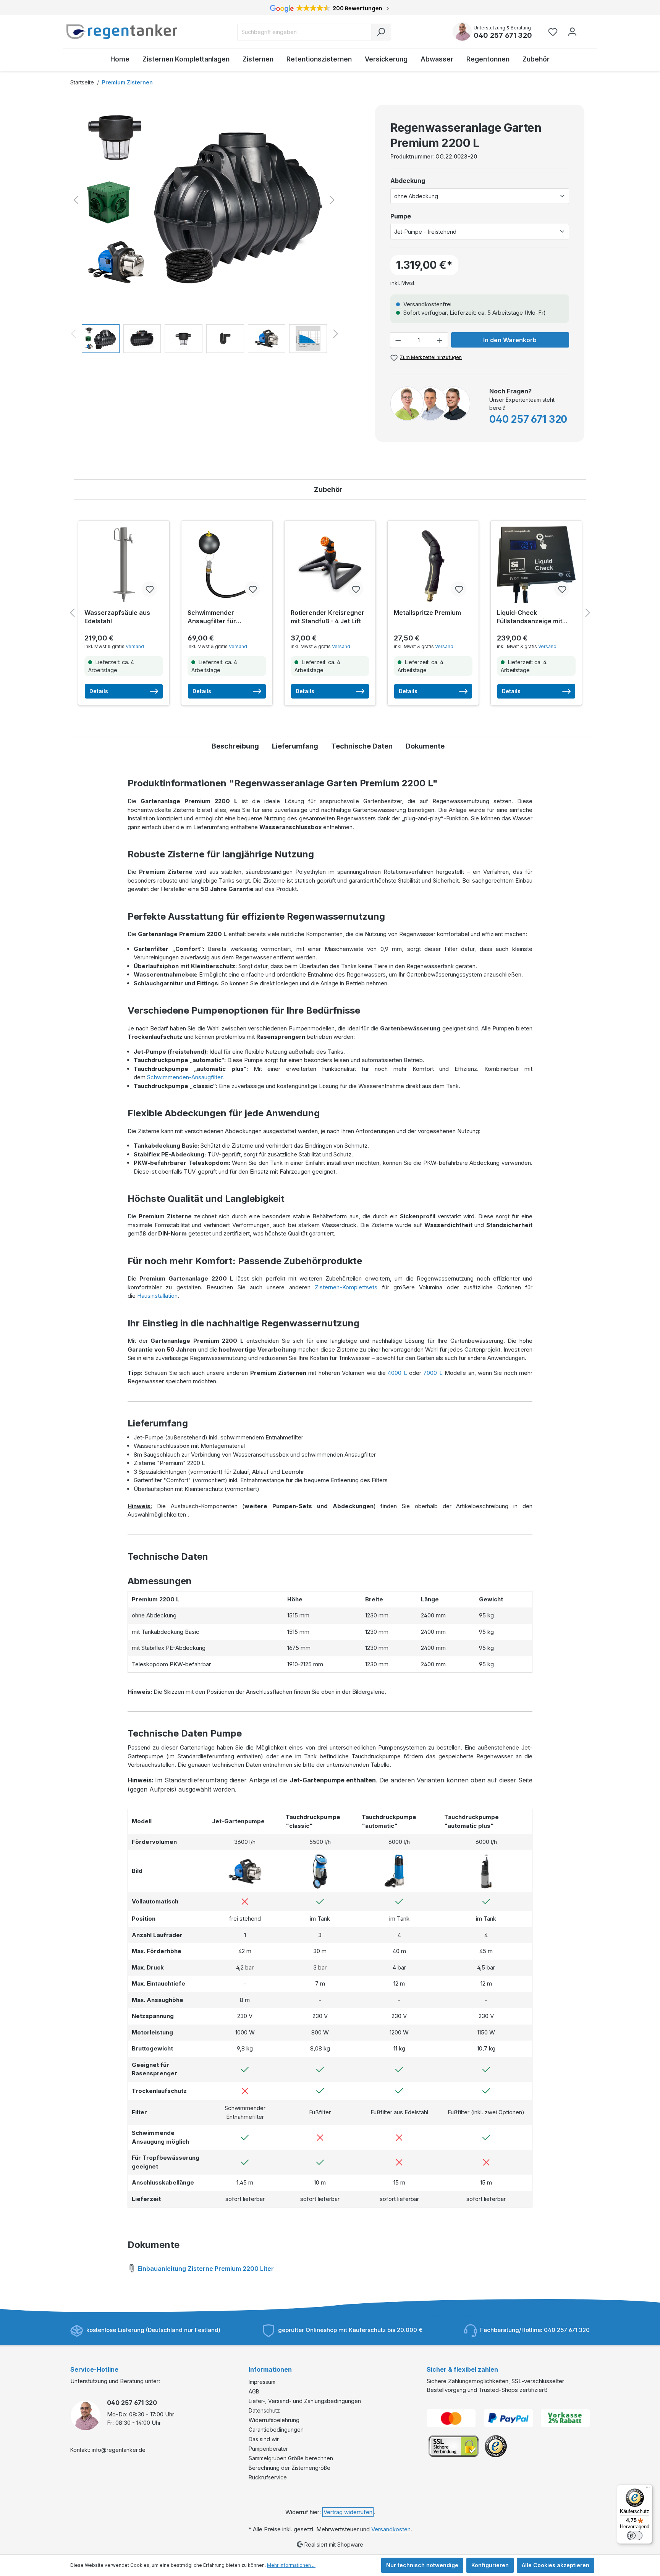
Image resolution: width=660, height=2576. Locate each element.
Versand (135, 646)
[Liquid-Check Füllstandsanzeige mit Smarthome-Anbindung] (536, 564)
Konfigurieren (490, 2565)
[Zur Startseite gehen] (122, 32)
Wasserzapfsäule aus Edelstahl (117, 617)
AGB (254, 2391)
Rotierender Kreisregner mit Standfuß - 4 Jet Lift (328, 617)
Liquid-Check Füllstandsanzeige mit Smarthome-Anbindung (532, 617)
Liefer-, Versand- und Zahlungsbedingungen (305, 2401)
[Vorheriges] (76, 200)
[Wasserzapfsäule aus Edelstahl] (124, 564)
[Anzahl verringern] (398, 340)
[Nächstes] (332, 200)
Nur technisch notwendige (422, 2565)
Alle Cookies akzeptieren (556, 2565)
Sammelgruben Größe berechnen (291, 2458)
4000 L (397, 1373)
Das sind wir (264, 2439)
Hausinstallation (157, 1296)
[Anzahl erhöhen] (440, 340)
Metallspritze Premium (427, 613)
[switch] (635, 2536)
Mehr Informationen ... (291, 2565)
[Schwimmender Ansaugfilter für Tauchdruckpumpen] (227, 564)
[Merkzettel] (555, 32)
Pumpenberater (268, 2449)
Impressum (262, 2382)
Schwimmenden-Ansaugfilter (185, 1077)
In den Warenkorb (510, 340)
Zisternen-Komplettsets (346, 1287)
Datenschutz (264, 2410)
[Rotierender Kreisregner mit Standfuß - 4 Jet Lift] (330, 564)
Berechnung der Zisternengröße (290, 2468)
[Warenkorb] (587, 28)
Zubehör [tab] (328, 489)
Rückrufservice (268, 2477)
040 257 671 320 (503, 35)
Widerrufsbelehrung (274, 2420)
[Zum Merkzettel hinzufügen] (149, 589)
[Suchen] (381, 32)
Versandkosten (391, 2529)
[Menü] (648, 2489)
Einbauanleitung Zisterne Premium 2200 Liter (205, 2269)
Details (99, 691)
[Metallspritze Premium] (433, 564)
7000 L (433, 1373)
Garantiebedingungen (276, 2430)
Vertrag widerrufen (348, 2512)
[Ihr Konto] (572, 32)
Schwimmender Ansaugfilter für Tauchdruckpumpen (218, 617)
